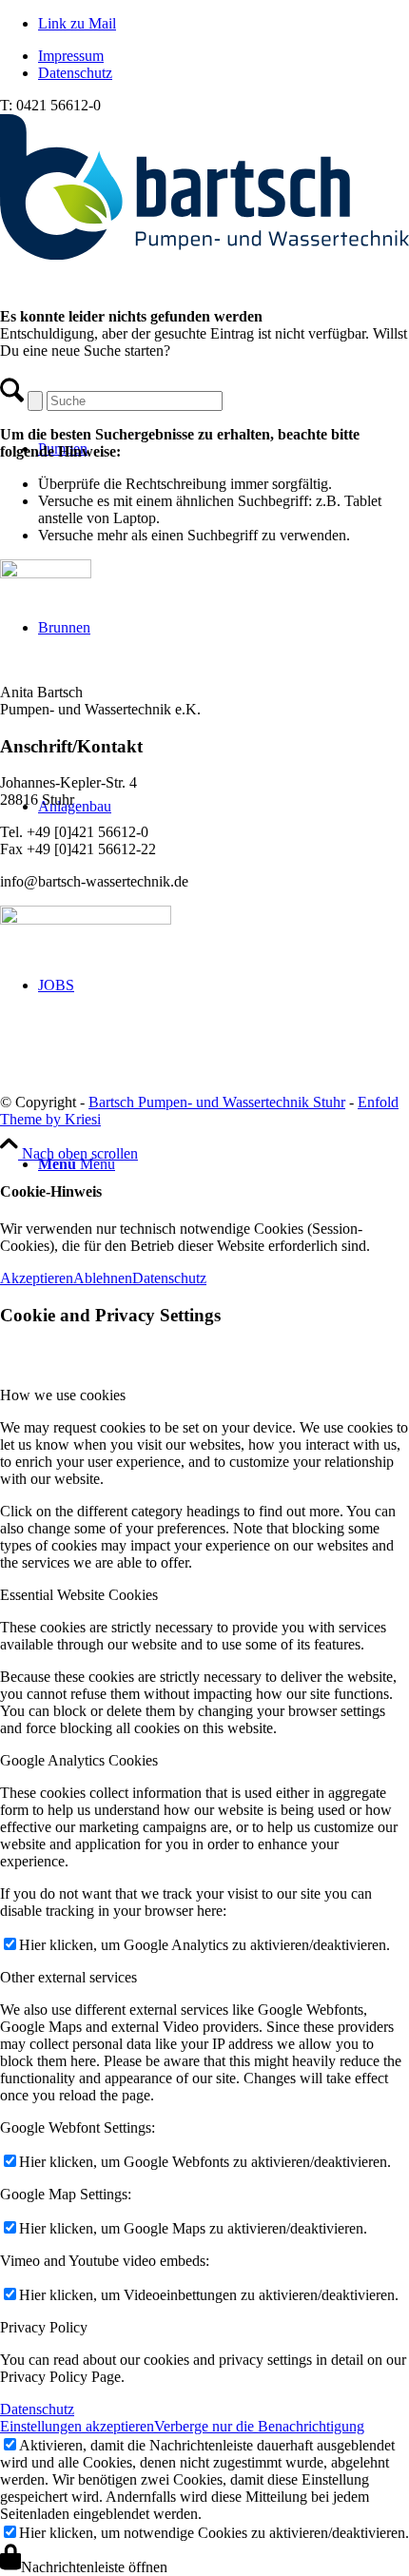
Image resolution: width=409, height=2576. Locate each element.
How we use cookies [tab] (63, 1395)
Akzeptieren (37, 1278)
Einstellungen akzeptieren (77, 2426)
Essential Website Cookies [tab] (79, 1595)
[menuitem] (224, 56)
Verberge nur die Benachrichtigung (259, 2426)
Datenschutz (75, 73)
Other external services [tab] (68, 1977)
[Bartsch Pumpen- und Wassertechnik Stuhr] (204, 254)
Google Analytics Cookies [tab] (79, 1760)
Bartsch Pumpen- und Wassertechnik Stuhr (217, 1102)
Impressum (71, 56)
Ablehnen (103, 1278)
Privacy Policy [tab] (44, 2327)
